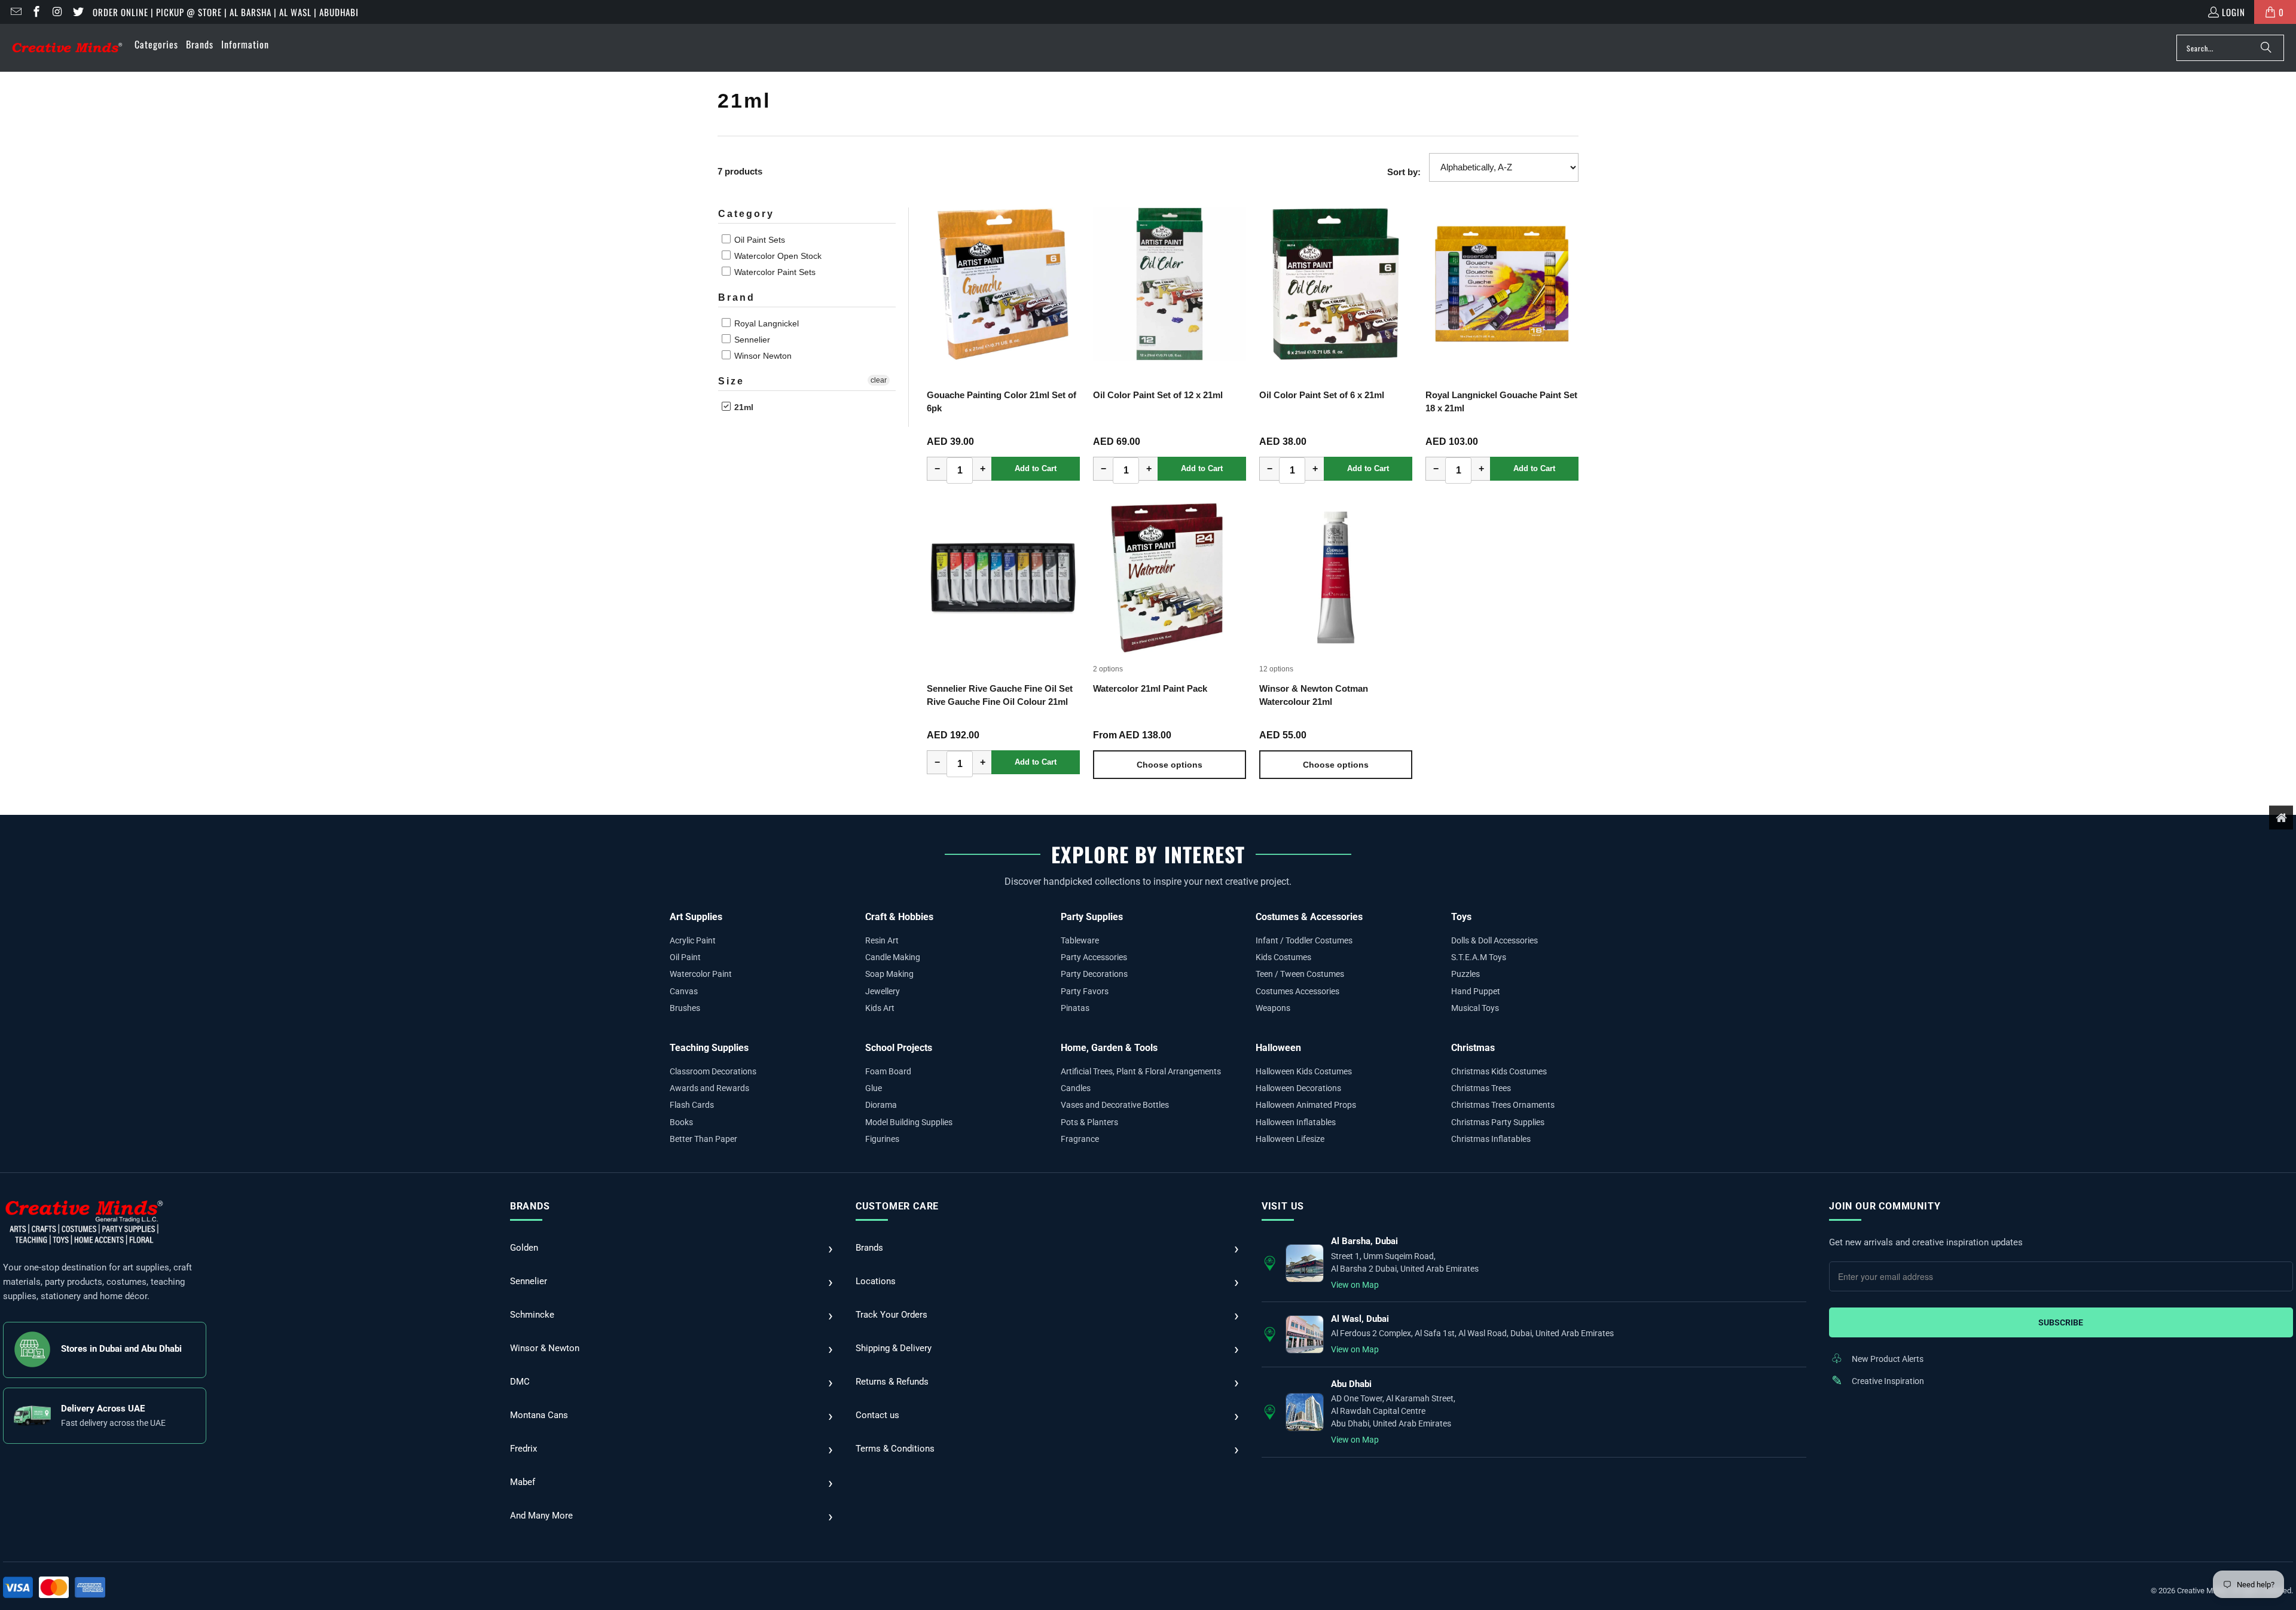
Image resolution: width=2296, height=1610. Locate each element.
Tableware (1080, 940)
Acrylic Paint (693, 940)
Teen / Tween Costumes (1300, 974)
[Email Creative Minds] (15, 12)
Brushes (685, 1008)
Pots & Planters (1089, 1122)
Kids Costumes (1283, 957)
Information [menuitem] (245, 44)
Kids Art (880, 1008)
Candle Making (893, 957)
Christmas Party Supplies (1498, 1122)
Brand (737, 297)
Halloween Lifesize (1290, 1139)
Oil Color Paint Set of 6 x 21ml (1322, 395)
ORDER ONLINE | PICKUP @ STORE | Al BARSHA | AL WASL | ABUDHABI (226, 12)
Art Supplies (696, 917)
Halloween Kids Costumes (1304, 1071)
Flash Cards (692, 1105)
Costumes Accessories (1297, 991)
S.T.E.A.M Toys (1479, 957)
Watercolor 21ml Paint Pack (1150, 688)
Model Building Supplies (909, 1122)
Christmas (1473, 1048)
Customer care (897, 1206)
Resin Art (882, 940)
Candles (1076, 1088)
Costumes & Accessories (1309, 917)
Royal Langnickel (765, 323)
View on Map (1355, 1285)
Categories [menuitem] (156, 44)
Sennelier (751, 340)
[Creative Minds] (67, 48)
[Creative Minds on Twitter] (77, 12)
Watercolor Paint (701, 974)
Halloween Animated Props (1306, 1105)
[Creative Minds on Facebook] (36, 12)
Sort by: (1404, 172)
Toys (1461, 917)
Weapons (1273, 1008)
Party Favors (1085, 991)
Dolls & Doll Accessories (1494, 940)
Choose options (1170, 765)
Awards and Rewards (709, 1088)
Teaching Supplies (709, 1048)
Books (681, 1122)
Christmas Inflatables (1491, 1139)
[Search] (2266, 48)
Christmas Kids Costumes (1499, 1071)
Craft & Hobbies (899, 917)
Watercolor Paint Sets (774, 272)
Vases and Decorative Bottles (1115, 1105)
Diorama (881, 1105)
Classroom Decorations (713, 1071)
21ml (743, 407)
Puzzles (1465, 974)
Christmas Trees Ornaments (1503, 1105)
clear (879, 380)
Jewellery (883, 991)
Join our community (1885, 1206)
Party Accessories (1094, 957)
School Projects (899, 1048)
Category (746, 214)
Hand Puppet (1476, 991)
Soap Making (889, 974)
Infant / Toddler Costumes (1304, 940)
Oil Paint (685, 957)
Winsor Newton (762, 356)
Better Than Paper (703, 1139)
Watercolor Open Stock (777, 256)
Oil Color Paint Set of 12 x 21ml (1158, 395)
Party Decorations (1094, 974)
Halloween (1278, 1048)
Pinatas (1075, 1008)
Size (731, 381)
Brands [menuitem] (200, 44)
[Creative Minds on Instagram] (57, 12)
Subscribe (2061, 1322)
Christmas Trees (1481, 1088)
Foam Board (888, 1071)
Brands (530, 1206)
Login (2234, 12)
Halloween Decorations (1298, 1088)
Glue (874, 1088)
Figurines (882, 1139)
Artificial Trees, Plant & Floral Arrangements (1141, 1071)
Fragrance (1080, 1139)
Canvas (684, 991)
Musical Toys (1475, 1008)
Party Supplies (1092, 917)
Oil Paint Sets (758, 240)
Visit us (1283, 1206)
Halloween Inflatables (1296, 1122)
